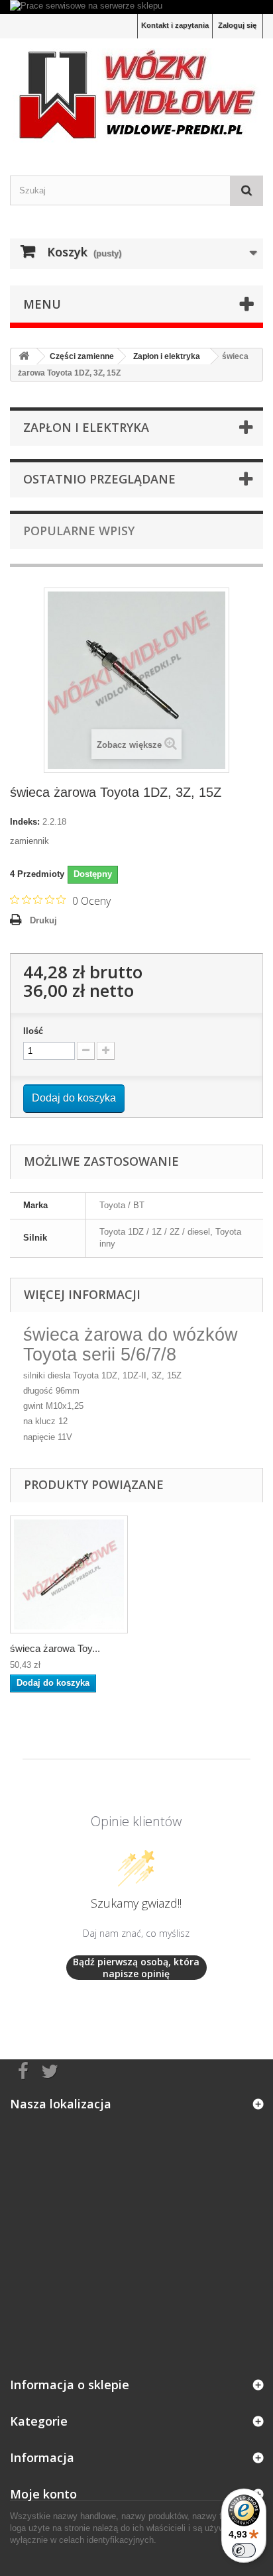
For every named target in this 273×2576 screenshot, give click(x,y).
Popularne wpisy (79, 531)
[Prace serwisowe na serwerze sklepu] (136, 7)
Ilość (33, 1031)
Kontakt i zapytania (175, 25)
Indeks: (25, 822)
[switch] (244, 2550)
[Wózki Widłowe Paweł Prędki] (136, 95)
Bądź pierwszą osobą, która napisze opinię (136, 1968)
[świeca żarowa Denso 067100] (69, 1574)
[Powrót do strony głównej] (24, 357)
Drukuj (43, 920)
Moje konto (43, 2494)
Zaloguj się (237, 25)
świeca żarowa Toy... (55, 1648)
